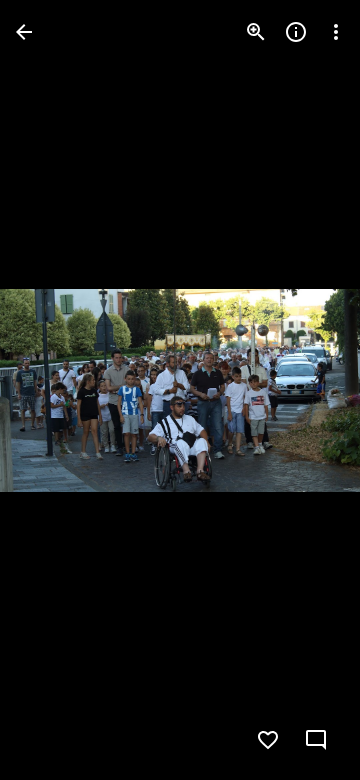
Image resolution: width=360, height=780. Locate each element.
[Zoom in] (256, 32)
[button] (56, 390)
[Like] (268, 740)
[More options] (336, 32)
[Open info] (296, 32)
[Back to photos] (24, 32)
